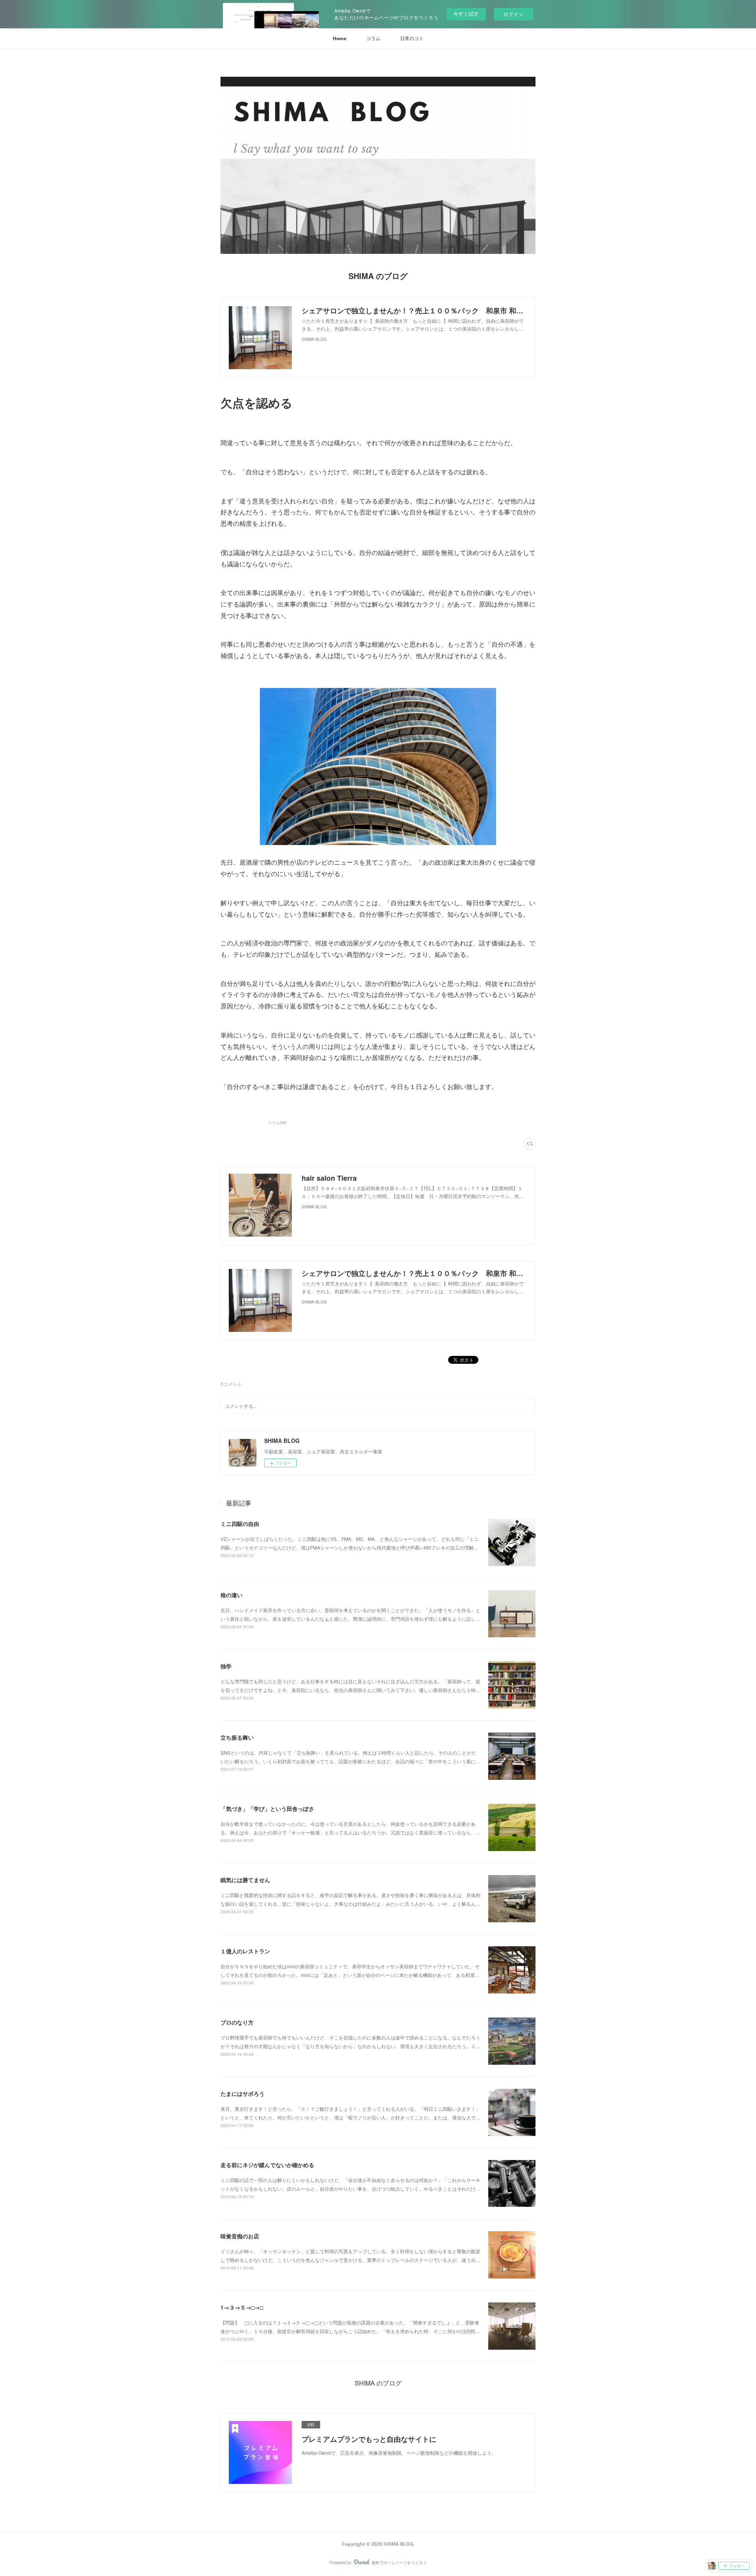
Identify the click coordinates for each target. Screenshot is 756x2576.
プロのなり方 (237, 2022)
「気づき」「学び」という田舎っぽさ (267, 1809)
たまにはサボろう (243, 2093)
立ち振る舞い (237, 1737)
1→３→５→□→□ (242, 2307)
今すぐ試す (466, 14)
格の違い (232, 1595)
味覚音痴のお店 (240, 2236)
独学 (226, 1666)
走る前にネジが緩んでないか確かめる (267, 2165)
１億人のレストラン (245, 1951)
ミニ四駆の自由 (240, 1524)
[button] (340, 39)
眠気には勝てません (245, 1880)
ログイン (513, 14)
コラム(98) (277, 1122)
